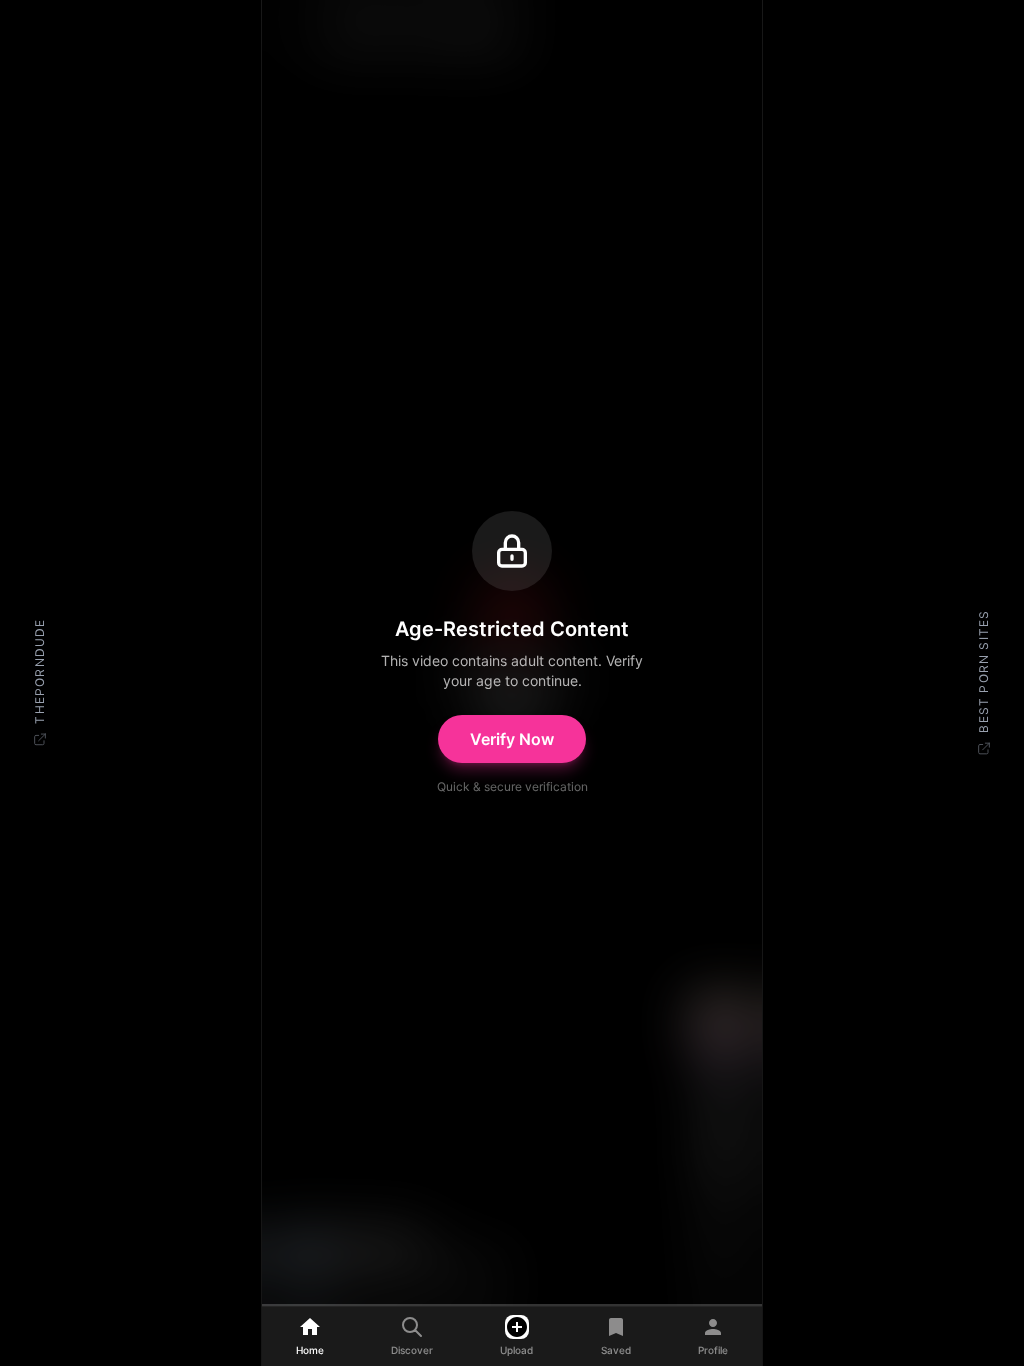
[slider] (512, 1294)
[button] (512, 653)
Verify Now (512, 739)
